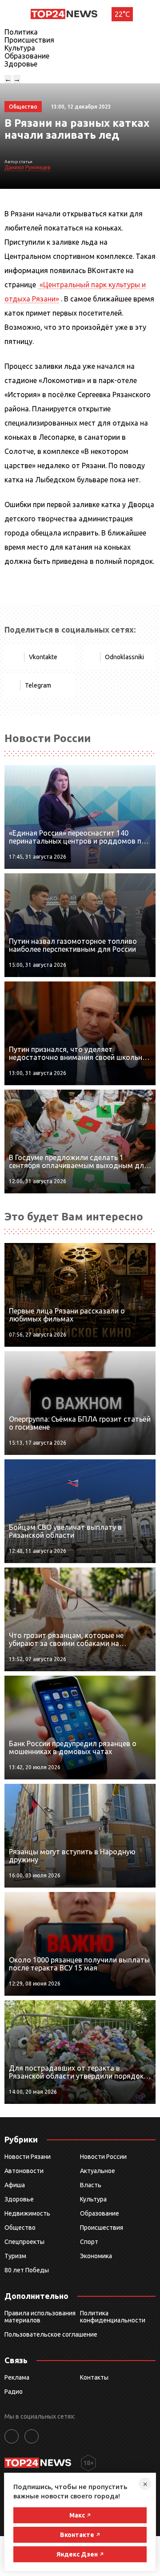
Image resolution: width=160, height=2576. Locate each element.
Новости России (103, 2157)
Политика (21, 32)
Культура (20, 48)
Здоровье (21, 64)
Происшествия (29, 40)
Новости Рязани (28, 2157)
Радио (14, 2392)
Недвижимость (27, 2213)
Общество (20, 2228)
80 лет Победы (27, 2270)
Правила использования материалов (40, 2317)
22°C (122, 14)
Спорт (89, 2242)
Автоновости (24, 2171)
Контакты (94, 2377)
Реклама (17, 2377)
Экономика (96, 2256)
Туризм (15, 2256)
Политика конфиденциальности (113, 2317)
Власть (91, 2185)
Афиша (15, 2185)
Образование (27, 56)
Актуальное (98, 2171)
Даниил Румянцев (27, 167)
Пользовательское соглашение (51, 2334)
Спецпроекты (24, 2242)
